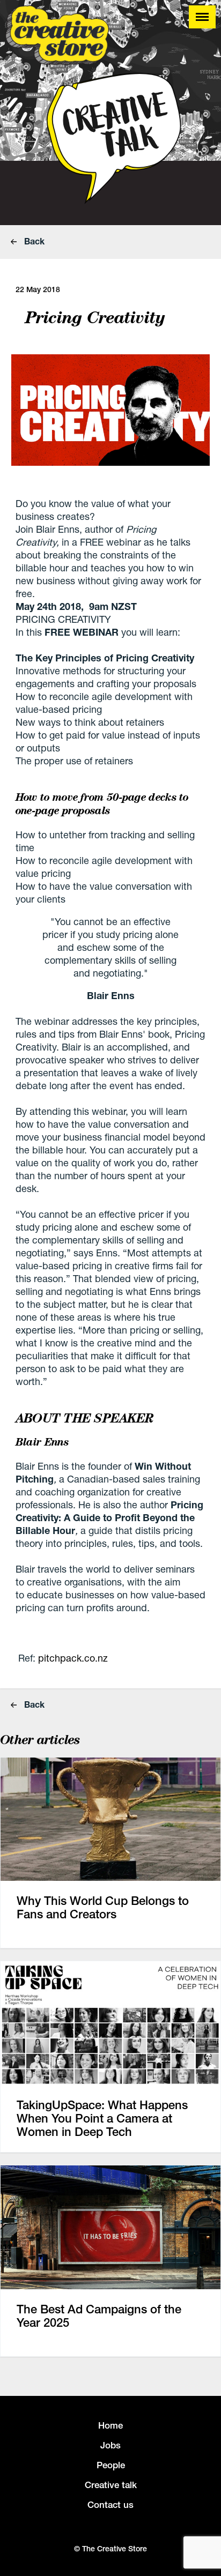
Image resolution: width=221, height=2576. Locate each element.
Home (110, 2425)
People (111, 2465)
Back (33, 241)
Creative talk (111, 2485)
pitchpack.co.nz (73, 1658)
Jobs (110, 2445)
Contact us (110, 2505)
